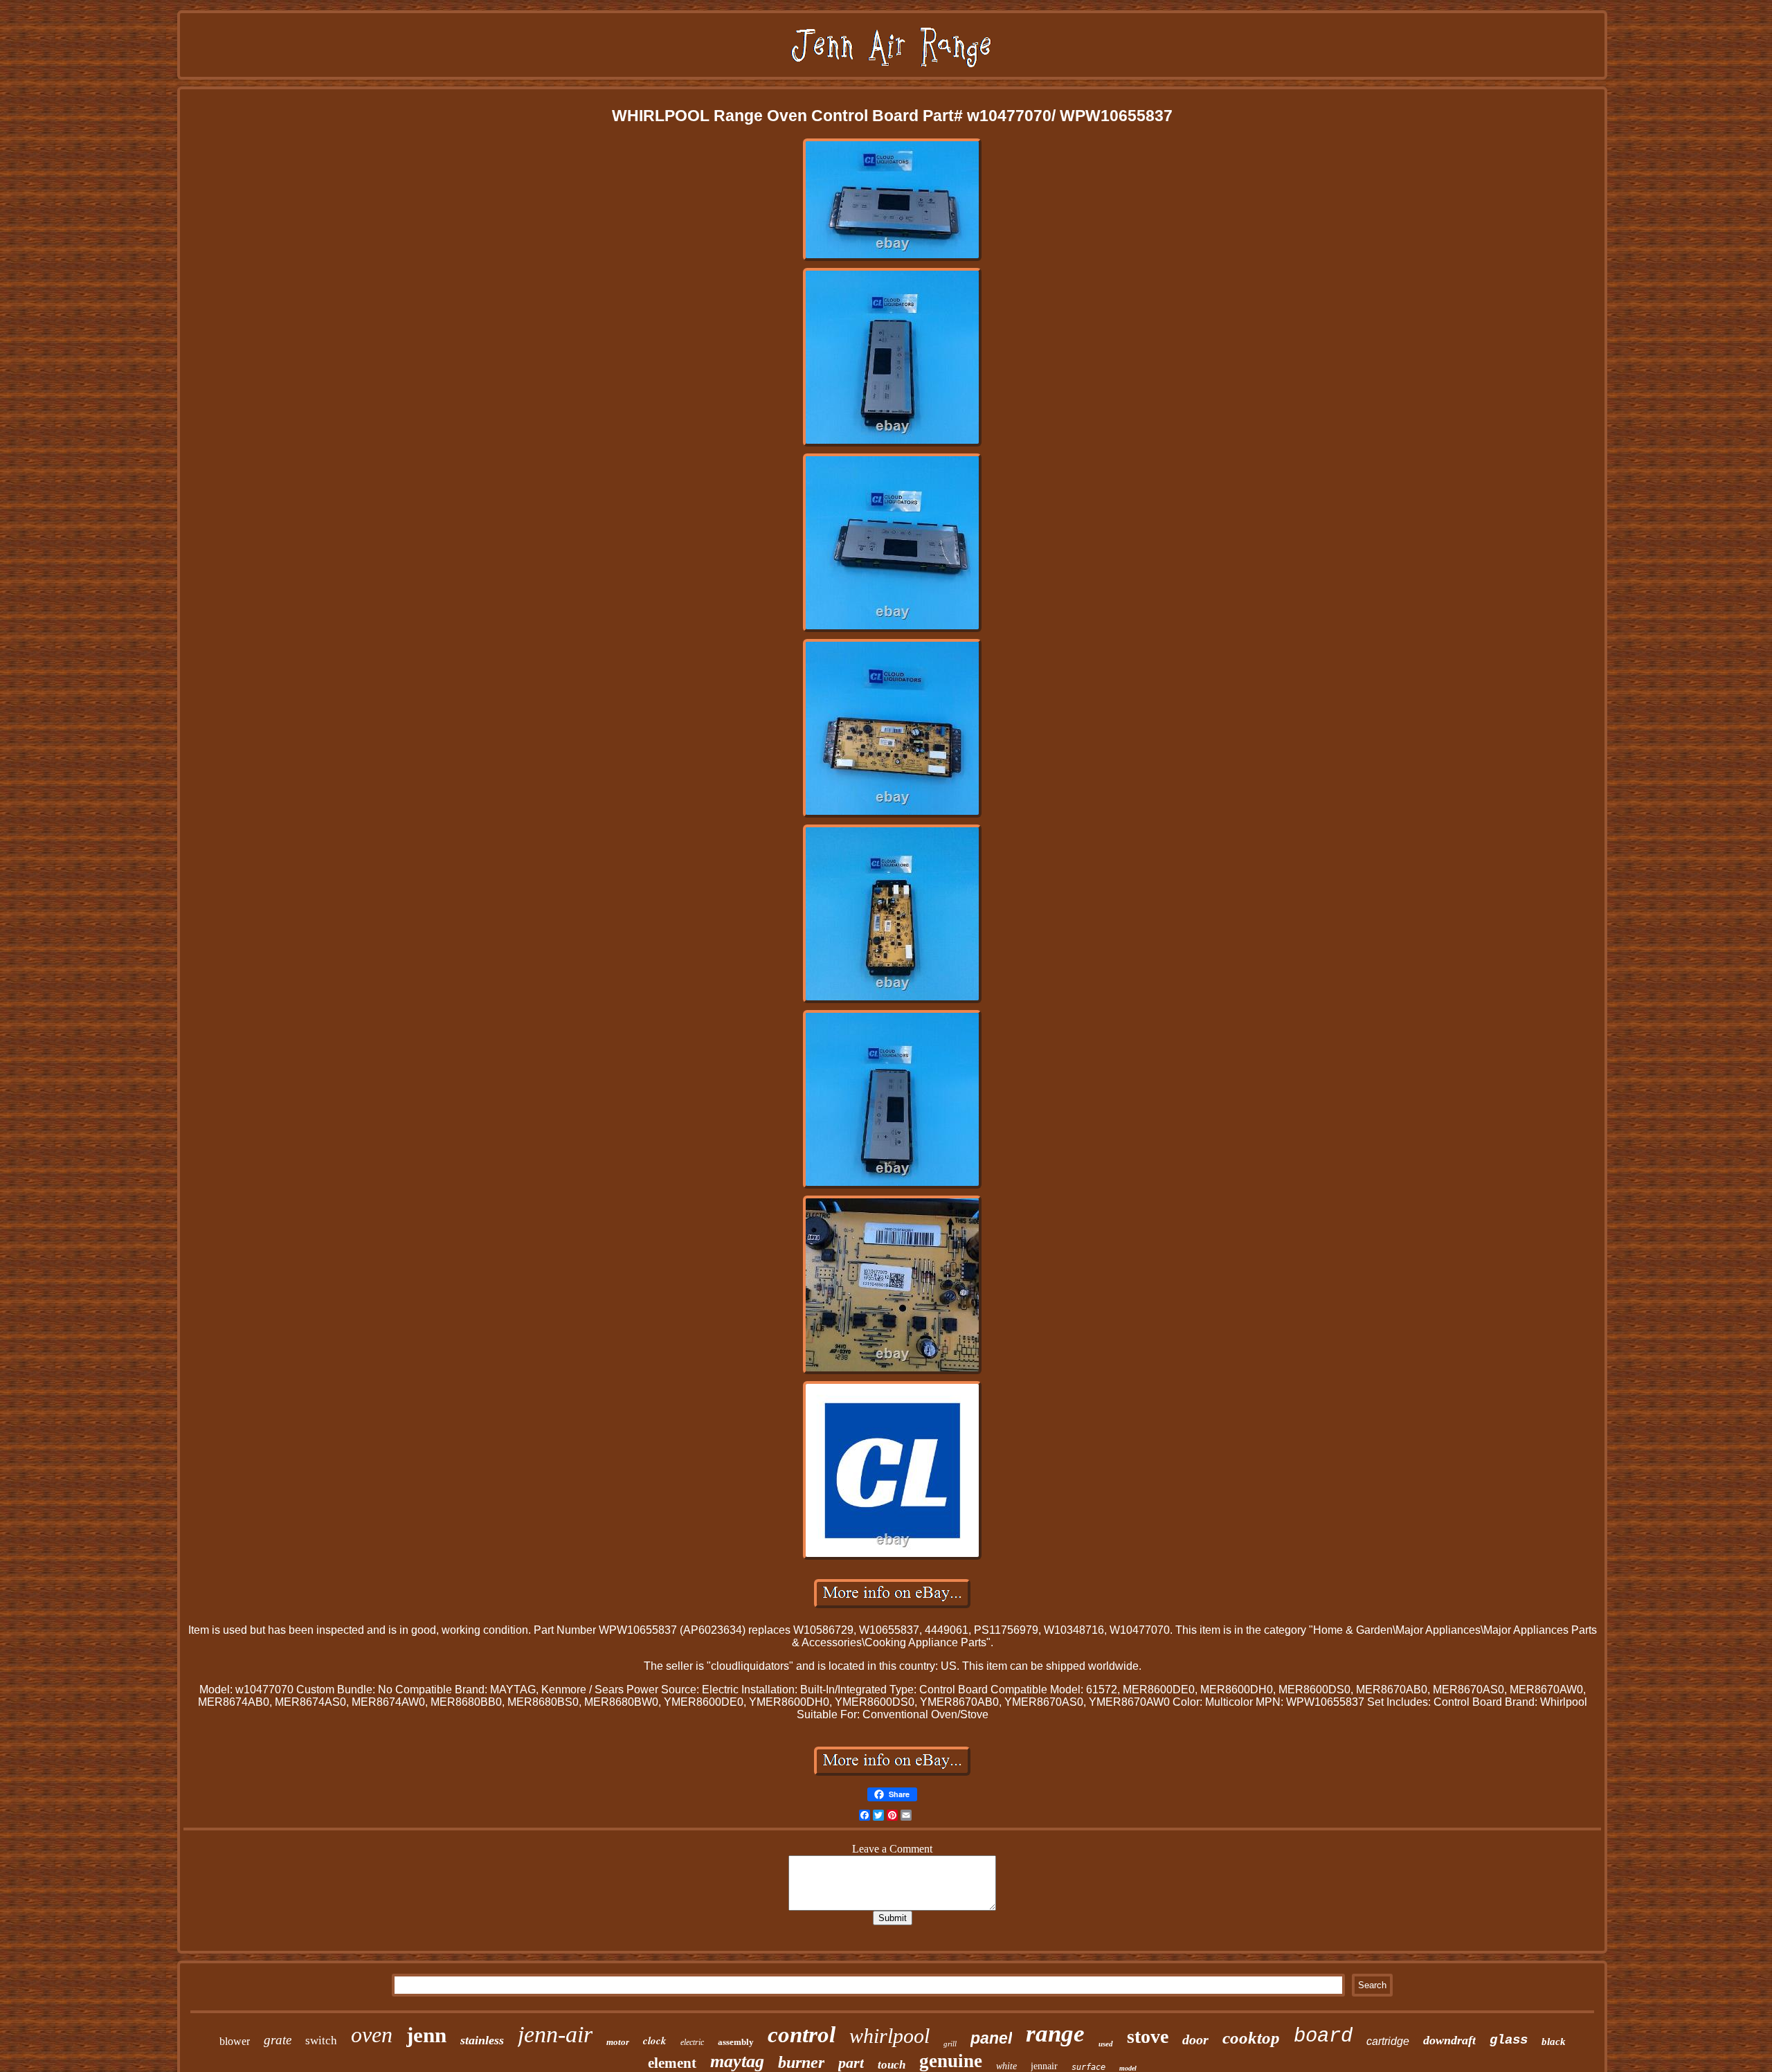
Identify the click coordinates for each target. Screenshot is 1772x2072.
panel (991, 2038)
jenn (426, 2035)
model (1128, 2068)
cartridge (1388, 2041)
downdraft (1449, 2040)
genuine (951, 2061)
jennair (1044, 2066)
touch (892, 2065)
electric (692, 2042)
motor (618, 2042)
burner (801, 2062)
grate (278, 2040)
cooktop (1251, 2038)
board (1323, 2036)
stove (1148, 2036)
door (1195, 2039)
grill (950, 2044)
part (851, 2063)
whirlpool (889, 2036)
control (802, 2035)
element (672, 2063)
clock (655, 2041)
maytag (737, 2061)
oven (372, 2035)
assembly (736, 2042)
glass (1509, 2040)
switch (321, 2041)
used (1106, 2044)
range (1055, 2034)
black (1554, 2042)
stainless (482, 2040)
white (1006, 2066)
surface (1088, 2067)
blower (235, 2041)
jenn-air (555, 2034)
